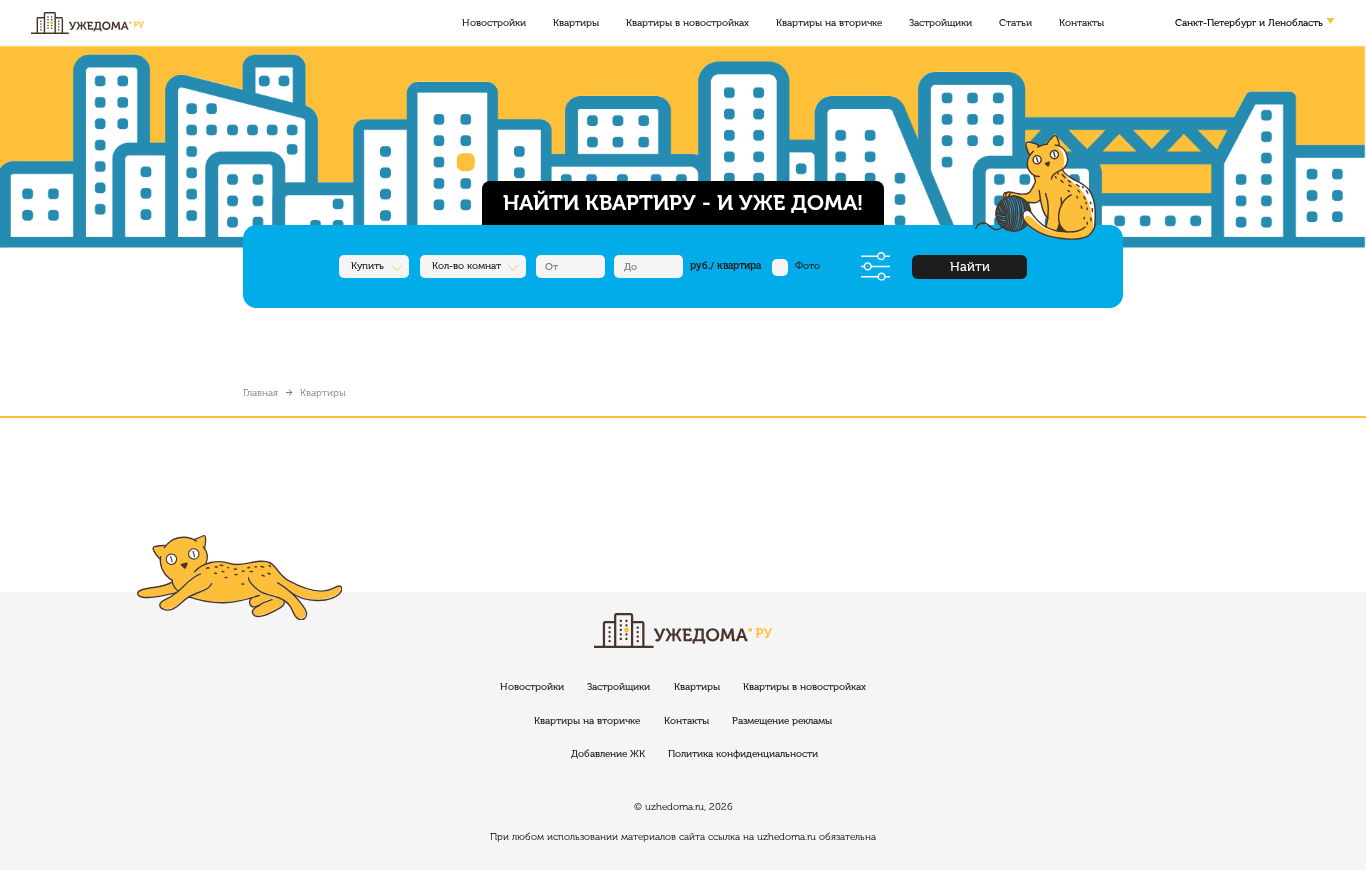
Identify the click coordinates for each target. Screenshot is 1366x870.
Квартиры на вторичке (829, 23)
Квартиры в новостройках (687, 23)
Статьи (1015, 23)
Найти (970, 266)
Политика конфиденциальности (743, 754)
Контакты (1081, 23)
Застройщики (940, 23)
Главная (260, 393)
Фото (807, 266)
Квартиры (576, 23)
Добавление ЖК (608, 754)
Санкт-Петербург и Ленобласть (1249, 23)
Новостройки (494, 23)
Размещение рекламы (782, 721)
